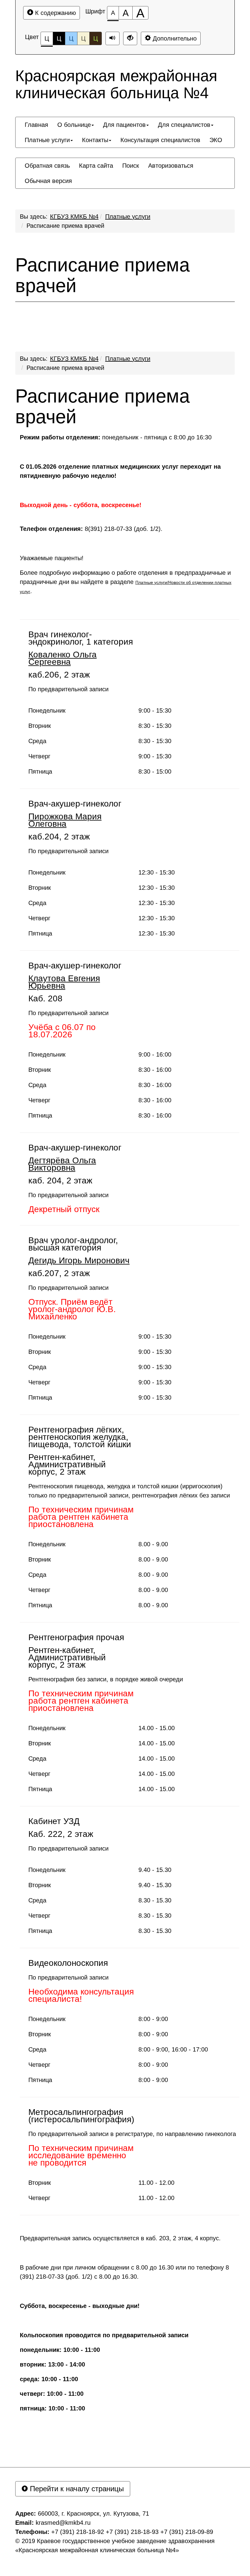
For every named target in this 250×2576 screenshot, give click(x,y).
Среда (37, 741)
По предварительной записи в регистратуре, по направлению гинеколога (132, 2134)
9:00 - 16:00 (155, 1054)
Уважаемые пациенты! (53, 558)
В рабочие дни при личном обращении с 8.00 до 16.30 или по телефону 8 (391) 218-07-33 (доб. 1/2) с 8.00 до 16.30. (124, 2272)
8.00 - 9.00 (153, 1544)
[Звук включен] (112, 38)
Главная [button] (36, 125)
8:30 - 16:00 (155, 1070)
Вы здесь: (34, 359)
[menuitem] (36, 125)
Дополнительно (174, 38)
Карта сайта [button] (96, 166)
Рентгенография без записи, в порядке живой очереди (106, 1679)
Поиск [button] (131, 166)
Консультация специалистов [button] (160, 140)
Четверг (39, 756)
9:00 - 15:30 (155, 710)
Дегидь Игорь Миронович (79, 1260)
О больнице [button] (74, 125)
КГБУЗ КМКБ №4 (74, 216)
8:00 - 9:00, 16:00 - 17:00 (173, 2049)
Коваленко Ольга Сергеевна (62, 658)
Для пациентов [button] (124, 125)
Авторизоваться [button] (171, 166)
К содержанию (55, 13)
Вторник (40, 726)
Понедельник (47, 710)
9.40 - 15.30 (155, 1870)
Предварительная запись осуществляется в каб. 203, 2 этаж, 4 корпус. (120, 2238)
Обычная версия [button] (48, 181)
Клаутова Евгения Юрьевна (64, 982)
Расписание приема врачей (65, 226)
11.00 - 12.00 (156, 2183)
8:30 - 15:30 (155, 726)
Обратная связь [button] (47, 166)
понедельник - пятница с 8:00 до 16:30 (116, 437)
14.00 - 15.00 (157, 1728)
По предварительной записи (68, 689)
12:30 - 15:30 (157, 872)
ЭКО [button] (216, 140)
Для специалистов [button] (184, 125)
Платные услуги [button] (47, 140)
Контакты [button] (95, 140)
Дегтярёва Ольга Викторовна (62, 1164)
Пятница (40, 771)
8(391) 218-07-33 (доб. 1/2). (91, 529)
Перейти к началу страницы (76, 2489)
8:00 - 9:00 (153, 2019)
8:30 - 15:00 (155, 771)
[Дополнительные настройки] (130, 38)
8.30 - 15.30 (155, 1900)
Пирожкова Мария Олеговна (65, 820)
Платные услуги (128, 216)
